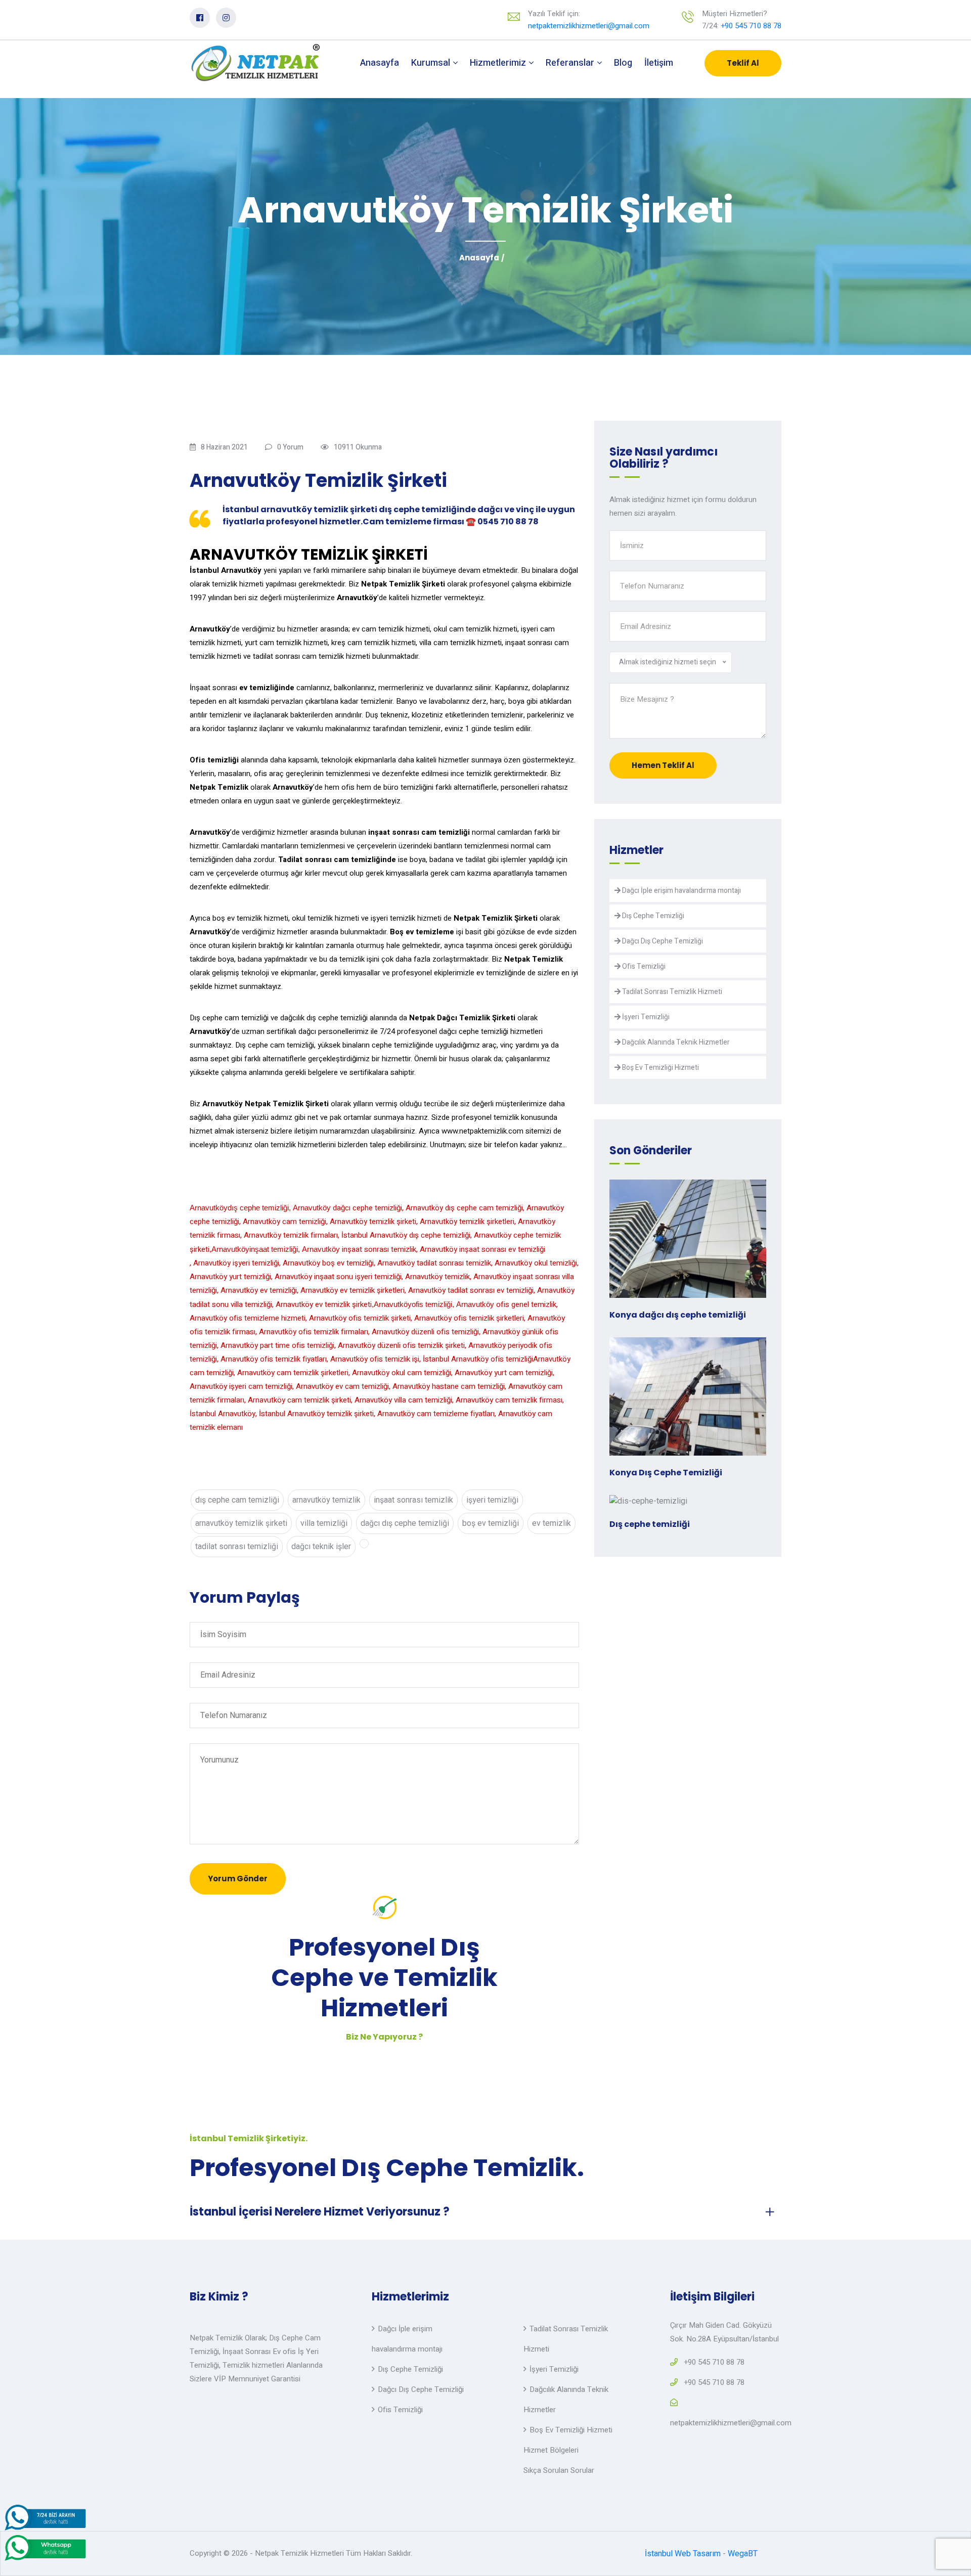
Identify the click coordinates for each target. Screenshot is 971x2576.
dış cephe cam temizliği (237, 1500)
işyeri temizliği (492, 1500)
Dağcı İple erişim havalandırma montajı (681, 891)
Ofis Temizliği (643, 966)
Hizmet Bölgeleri (551, 2450)
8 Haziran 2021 (224, 447)
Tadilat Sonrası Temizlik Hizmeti (671, 992)
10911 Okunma (358, 447)
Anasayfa (380, 63)
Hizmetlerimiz (499, 63)
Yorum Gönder (238, 1879)
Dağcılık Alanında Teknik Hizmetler (675, 1042)
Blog (623, 63)
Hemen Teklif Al (663, 765)
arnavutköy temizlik (326, 1500)
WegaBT (743, 2554)
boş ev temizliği (491, 1523)
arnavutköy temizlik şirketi (241, 1523)
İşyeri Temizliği (645, 1017)
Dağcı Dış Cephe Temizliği (662, 941)
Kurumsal (432, 63)
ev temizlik (551, 1523)
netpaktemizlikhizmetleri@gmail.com (589, 26)
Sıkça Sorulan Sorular (559, 2470)
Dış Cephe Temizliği (652, 916)
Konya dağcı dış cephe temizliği (678, 1315)
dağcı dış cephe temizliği (405, 1523)
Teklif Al (743, 63)
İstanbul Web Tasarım (683, 2554)
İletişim (659, 63)
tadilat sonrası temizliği (237, 1547)
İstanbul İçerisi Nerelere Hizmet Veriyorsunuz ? (320, 2212)
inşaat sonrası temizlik (413, 1500)
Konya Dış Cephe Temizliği (666, 1473)
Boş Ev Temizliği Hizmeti (660, 1068)
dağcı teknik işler (321, 1547)
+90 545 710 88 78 (751, 26)
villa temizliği (324, 1523)
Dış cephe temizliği (650, 1524)
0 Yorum (290, 447)
